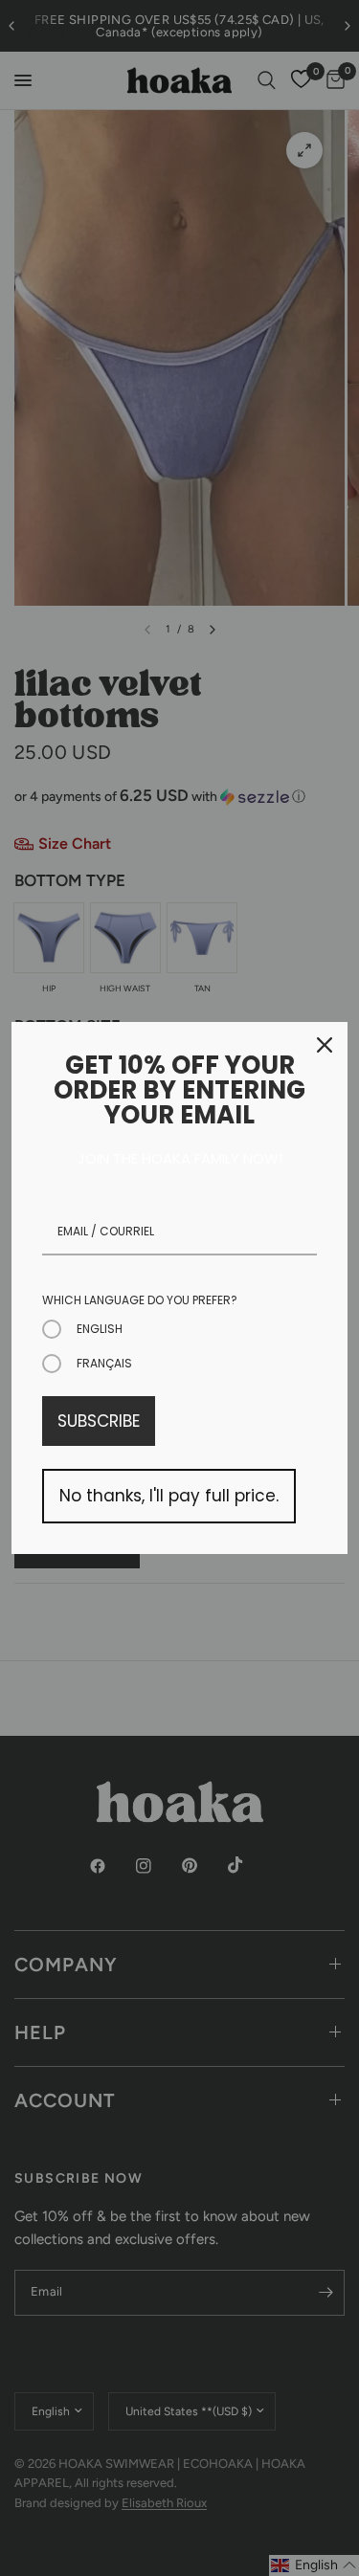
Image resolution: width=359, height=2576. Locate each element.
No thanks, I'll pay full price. (169, 1496)
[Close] (325, 1045)
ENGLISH (100, 1329)
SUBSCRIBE (99, 1421)
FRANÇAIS (104, 1363)
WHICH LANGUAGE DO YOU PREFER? (140, 1300)
